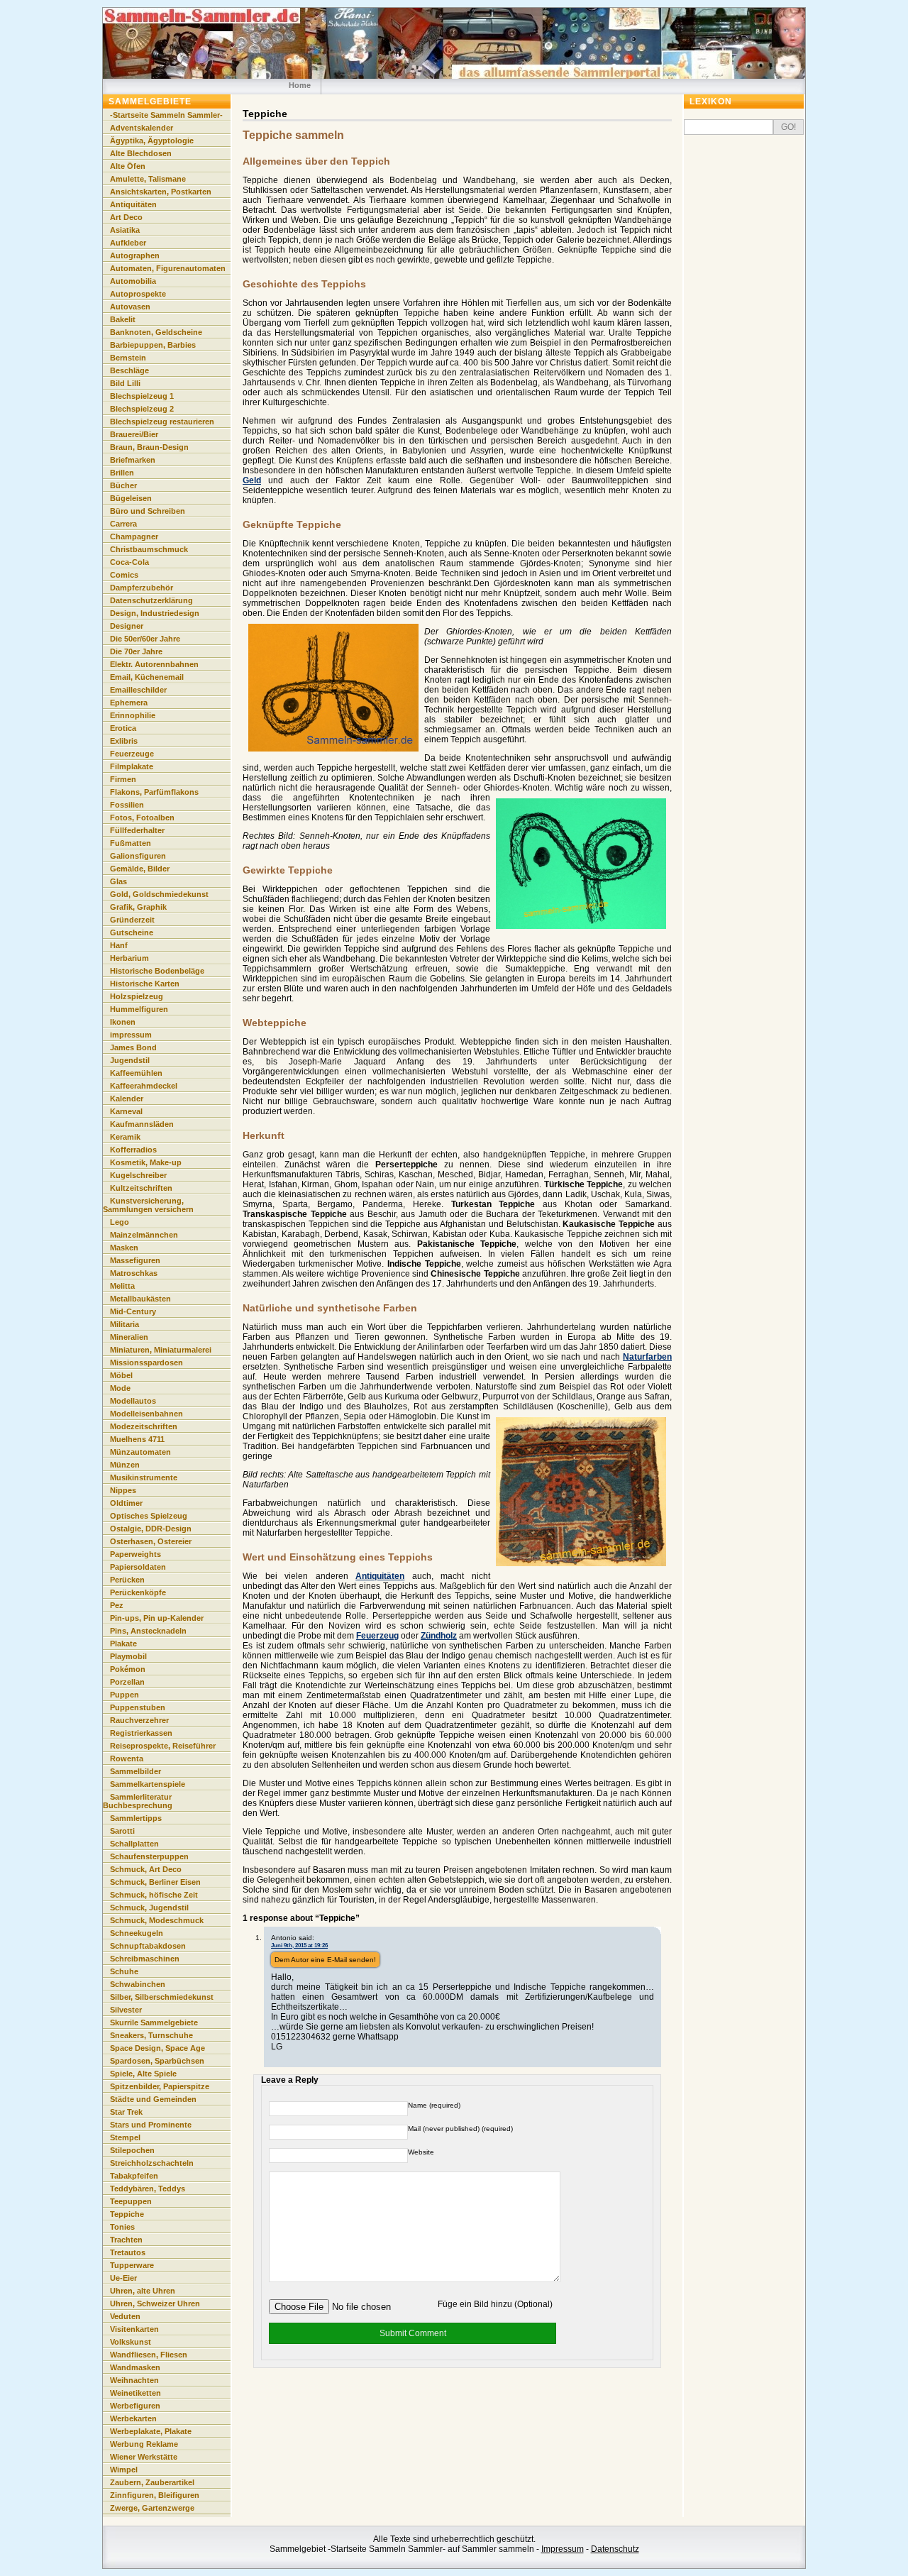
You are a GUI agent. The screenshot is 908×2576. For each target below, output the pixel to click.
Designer (127, 626)
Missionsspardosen (146, 1363)
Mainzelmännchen (144, 1235)
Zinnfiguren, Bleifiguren (155, 2495)
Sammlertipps (136, 1818)
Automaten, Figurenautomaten (168, 268)
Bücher (123, 485)
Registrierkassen (141, 1733)
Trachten (126, 2240)
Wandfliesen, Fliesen (149, 2355)
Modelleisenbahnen (146, 1414)
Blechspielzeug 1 (142, 396)
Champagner (134, 536)
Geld (252, 480)
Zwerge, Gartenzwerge (152, 2508)
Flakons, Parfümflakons (154, 792)
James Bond (133, 1047)
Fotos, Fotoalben (142, 818)
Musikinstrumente (144, 1477)
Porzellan (127, 1682)
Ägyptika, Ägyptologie (152, 141)
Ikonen (123, 1022)
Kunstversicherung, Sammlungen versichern (148, 1205)
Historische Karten (145, 984)
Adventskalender (142, 128)
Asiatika (125, 230)
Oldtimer (126, 1503)
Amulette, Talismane (148, 179)
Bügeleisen (131, 498)
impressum (131, 1035)
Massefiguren (135, 1260)
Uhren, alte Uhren (143, 2291)
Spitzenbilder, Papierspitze (160, 2086)
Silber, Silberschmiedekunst (162, 1997)
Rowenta (127, 1758)
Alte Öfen (128, 166)
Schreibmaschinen (145, 1959)
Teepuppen (131, 2201)
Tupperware (132, 2265)
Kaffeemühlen (136, 1073)
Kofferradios (133, 1150)
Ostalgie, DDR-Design (151, 1529)
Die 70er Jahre (136, 651)
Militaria (124, 1324)
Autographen (135, 255)
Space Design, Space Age (157, 2048)
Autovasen (130, 307)
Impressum (563, 2549)
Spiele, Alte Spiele (143, 2074)
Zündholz (439, 1636)
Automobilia (133, 281)
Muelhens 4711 (137, 1439)
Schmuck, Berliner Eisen (155, 1882)
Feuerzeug (377, 1636)
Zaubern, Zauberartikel (152, 2482)
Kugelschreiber (138, 1175)
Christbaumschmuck (149, 549)
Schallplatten (134, 1844)
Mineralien (129, 1337)
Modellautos (133, 1401)
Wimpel (124, 2470)
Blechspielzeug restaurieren (162, 422)
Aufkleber (128, 243)
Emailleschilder (138, 690)
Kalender (127, 1099)
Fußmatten (131, 843)
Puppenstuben (138, 1707)
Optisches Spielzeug (149, 1516)
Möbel (121, 1375)
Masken (124, 1248)
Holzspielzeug (137, 996)
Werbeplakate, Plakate (151, 2431)
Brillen (122, 473)
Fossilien (127, 805)
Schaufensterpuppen (149, 1856)
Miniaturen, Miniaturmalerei (161, 1350)
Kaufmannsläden (142, 1124)
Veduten (125, 2316)
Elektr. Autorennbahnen (154, 664)
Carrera (123, 524)
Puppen (124, 1695)
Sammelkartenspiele (148, 1784)
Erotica (123, 728)
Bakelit (123, 319)
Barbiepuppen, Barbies (153, 345)
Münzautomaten (140, 1452)
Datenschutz (615, 2549)
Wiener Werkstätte (144, 2457)
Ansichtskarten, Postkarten (161, 192)
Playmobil (128, 1656)
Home (300, 85)
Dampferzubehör (142, 588)
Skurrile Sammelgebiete (154, 2022)
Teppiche (127, 2214)
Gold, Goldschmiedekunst (159, 894)
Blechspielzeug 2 (142, 409)
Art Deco (126, 217)
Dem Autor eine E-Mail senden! (325, 1960)
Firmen (123, 779)
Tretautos (128, 2252)
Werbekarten (133, 2418)
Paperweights (135, 1554)
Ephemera (129, 703)
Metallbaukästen (140, 1299)
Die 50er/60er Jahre (145, 639)
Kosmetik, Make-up (146, 1162)
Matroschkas (134, 1273)
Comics (124, 575)
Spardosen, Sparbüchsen (157, 2061)
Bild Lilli (125, 383)
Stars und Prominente (151, 2125)
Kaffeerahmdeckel (144, 1086)
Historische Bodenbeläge (157, 971)
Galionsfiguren (138, 856)
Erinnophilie (133, 715)
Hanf (119, 945)
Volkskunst (131, 2342)
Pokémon (128, 1669)
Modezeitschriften (144, 1426)
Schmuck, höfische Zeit (154, 1895)
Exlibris (124, 741)
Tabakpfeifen (134, 2176)
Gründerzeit (132, 920)
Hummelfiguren (139, 1009)
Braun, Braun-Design (149, 447)
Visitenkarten (134, 2329)
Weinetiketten (135, 2393)
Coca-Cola (129, 562)
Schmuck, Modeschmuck (157, 1920)
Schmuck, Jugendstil (149, 1908)
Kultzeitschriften (141, 1188)
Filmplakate (132, 766)
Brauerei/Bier (134, 434)
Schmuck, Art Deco (146, 1869)
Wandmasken (135, 2367)
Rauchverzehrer (139, 1720)
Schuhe (124, 1971)
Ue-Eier (123, 2278)
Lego (120, 1222)
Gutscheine (132, 932)
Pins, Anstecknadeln (148, 1631)
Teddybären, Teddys (148, 2189)
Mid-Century (133, 1311)
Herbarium (129, 958)
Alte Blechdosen (141, 153)
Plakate (123, 1644)
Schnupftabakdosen (148, 1946)
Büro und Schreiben (148, 511)
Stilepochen (132, 2150)
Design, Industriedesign (155, 613)
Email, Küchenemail (147, 677)
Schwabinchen (138, 1984)
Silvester (126, 2010)
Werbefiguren (135, 2406)
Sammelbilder (135, 1771)
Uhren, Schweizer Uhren (155, 2303)
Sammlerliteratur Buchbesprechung (138, 1801)
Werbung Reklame (144, 2444)
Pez (117, 1605)
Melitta (122, 1286)
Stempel (125, 2137)
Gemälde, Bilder (140, 869)
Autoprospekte (138, 294)
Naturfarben (647, 1357)
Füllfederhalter (137, 830)
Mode (120, 1388)
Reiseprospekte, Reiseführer (163, 1746)
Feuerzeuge (132, 754)
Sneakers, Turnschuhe (151, 2035)
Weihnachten (134, 2380)
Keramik (125, 1137)
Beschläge (129, 370)
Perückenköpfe (138, 1592)
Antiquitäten (380, 1576)
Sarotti (122, 1831)
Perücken (127, 1580)
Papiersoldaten (138, 1567)
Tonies (122, 2227)
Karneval (126, 1111)
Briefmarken (133, 460)
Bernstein (128, 358)
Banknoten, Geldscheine (156, 332)
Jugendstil (130, 1060)
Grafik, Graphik (138, 907)
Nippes (123, 1490)
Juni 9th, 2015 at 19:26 (299, 1945)
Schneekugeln (137, 1933)
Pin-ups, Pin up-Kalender (157, 1618)
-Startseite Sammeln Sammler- (166, 115)
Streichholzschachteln (152, 2163)
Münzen (125, 1465)
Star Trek (126, 2112)
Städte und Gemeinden (153, 2099)
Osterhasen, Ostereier (151, 1541)
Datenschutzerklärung (151, 600)
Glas (118, 881)
